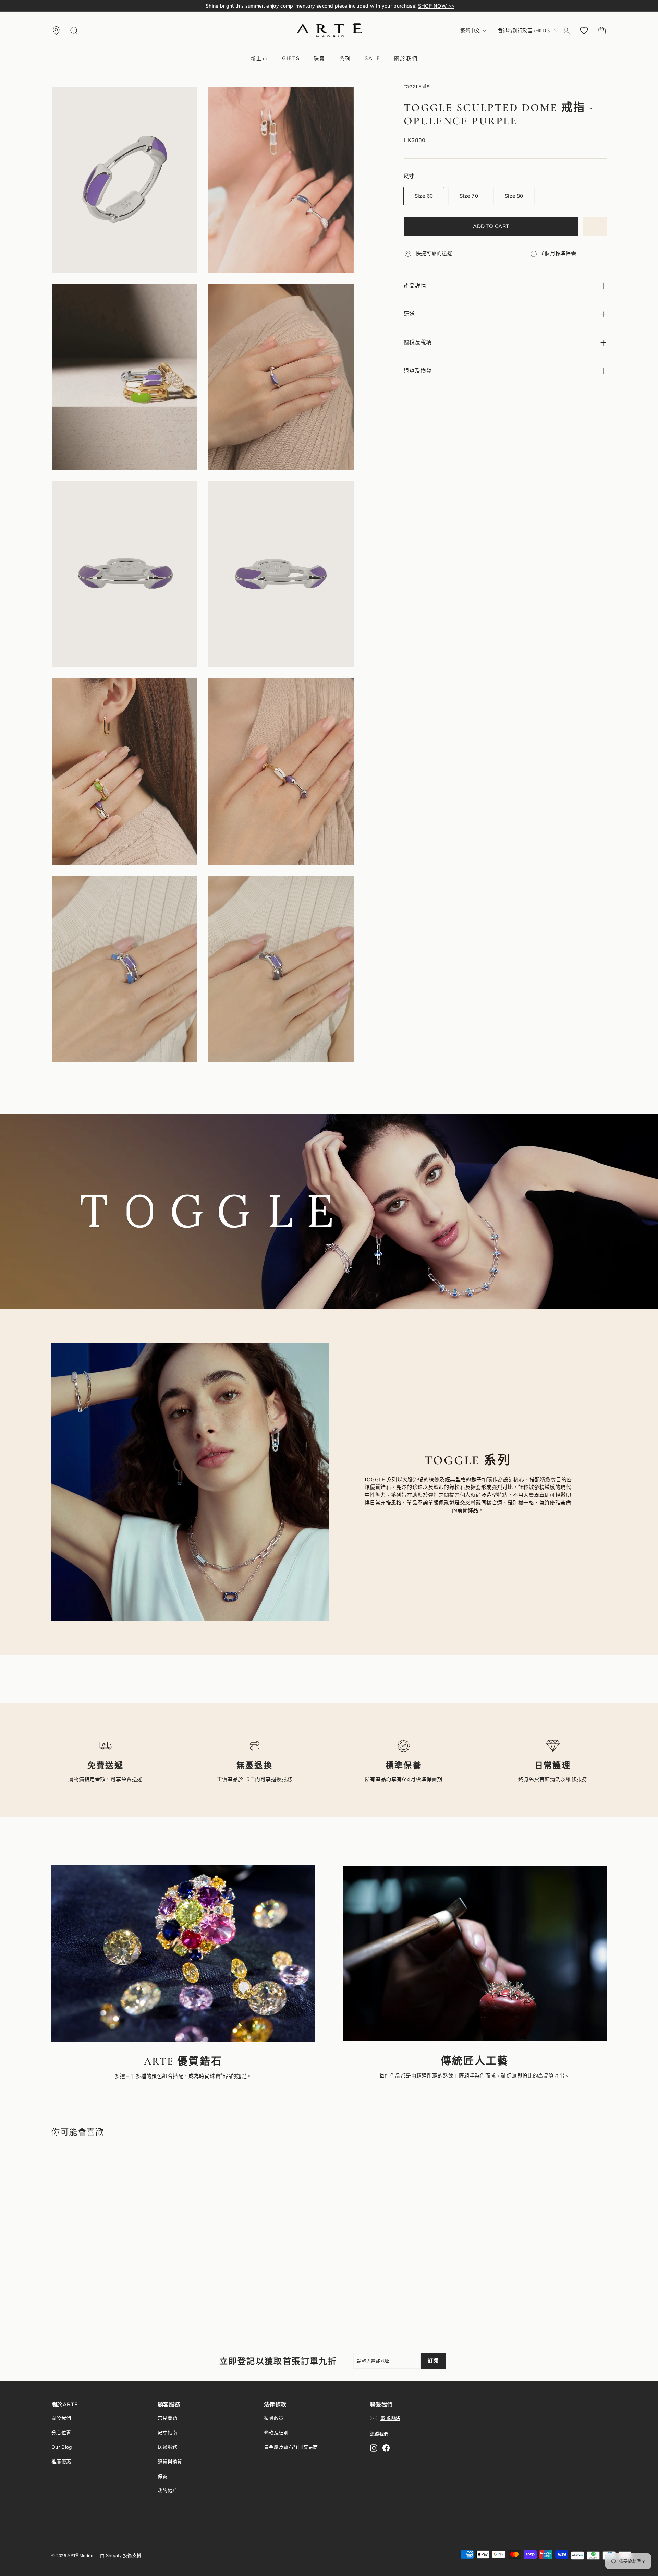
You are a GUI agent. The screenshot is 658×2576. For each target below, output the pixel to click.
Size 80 (514, 196)
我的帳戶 (167, 2491)
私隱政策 (274, 2418)
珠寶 (320, 58)
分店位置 (61, 2433)
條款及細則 (276, 2433)
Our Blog (62, 2447)
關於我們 (406, 58)
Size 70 (469, 196)
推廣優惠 (61, 2461)
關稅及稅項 (418, 342)
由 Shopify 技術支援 (121, 2555)
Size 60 (424, 196)
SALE (373, 58)
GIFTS (291, 58)
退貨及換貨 (418, 371)
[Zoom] (124, 180)
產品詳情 (415, 286)
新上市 (259, 58)
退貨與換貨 (170, 2461)
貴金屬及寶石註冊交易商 (291, 2447)
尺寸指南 (167, 2433)
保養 (163, 2476)
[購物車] (602, 31)
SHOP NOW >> (423, 6)
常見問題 (167, 2418)
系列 (345, 58)
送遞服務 (167, 2447)
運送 (409, 314)
